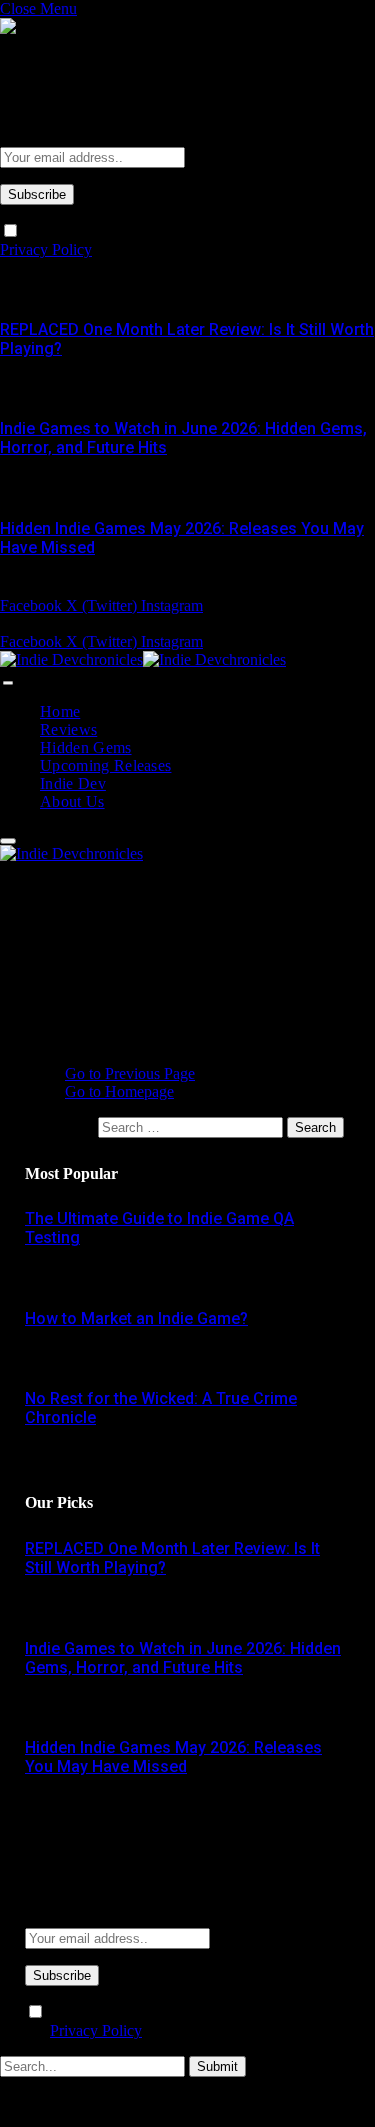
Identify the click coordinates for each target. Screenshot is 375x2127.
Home (60, 711)
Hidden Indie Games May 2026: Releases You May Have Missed (173, 1757)
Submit (217, 2066)
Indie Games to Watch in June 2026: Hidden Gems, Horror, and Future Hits (183, 1658)
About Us (72, 801)
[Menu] (8, 683)
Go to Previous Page (130, 1073)
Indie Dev (73, 783)
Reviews (68, 729)
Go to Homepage (119, 1091)
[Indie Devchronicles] (143, 659)
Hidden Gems (86, 747)
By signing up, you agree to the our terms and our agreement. (181, 2021)
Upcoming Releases (105, 765)
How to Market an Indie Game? (136, 1318)
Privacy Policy (46, 249)
